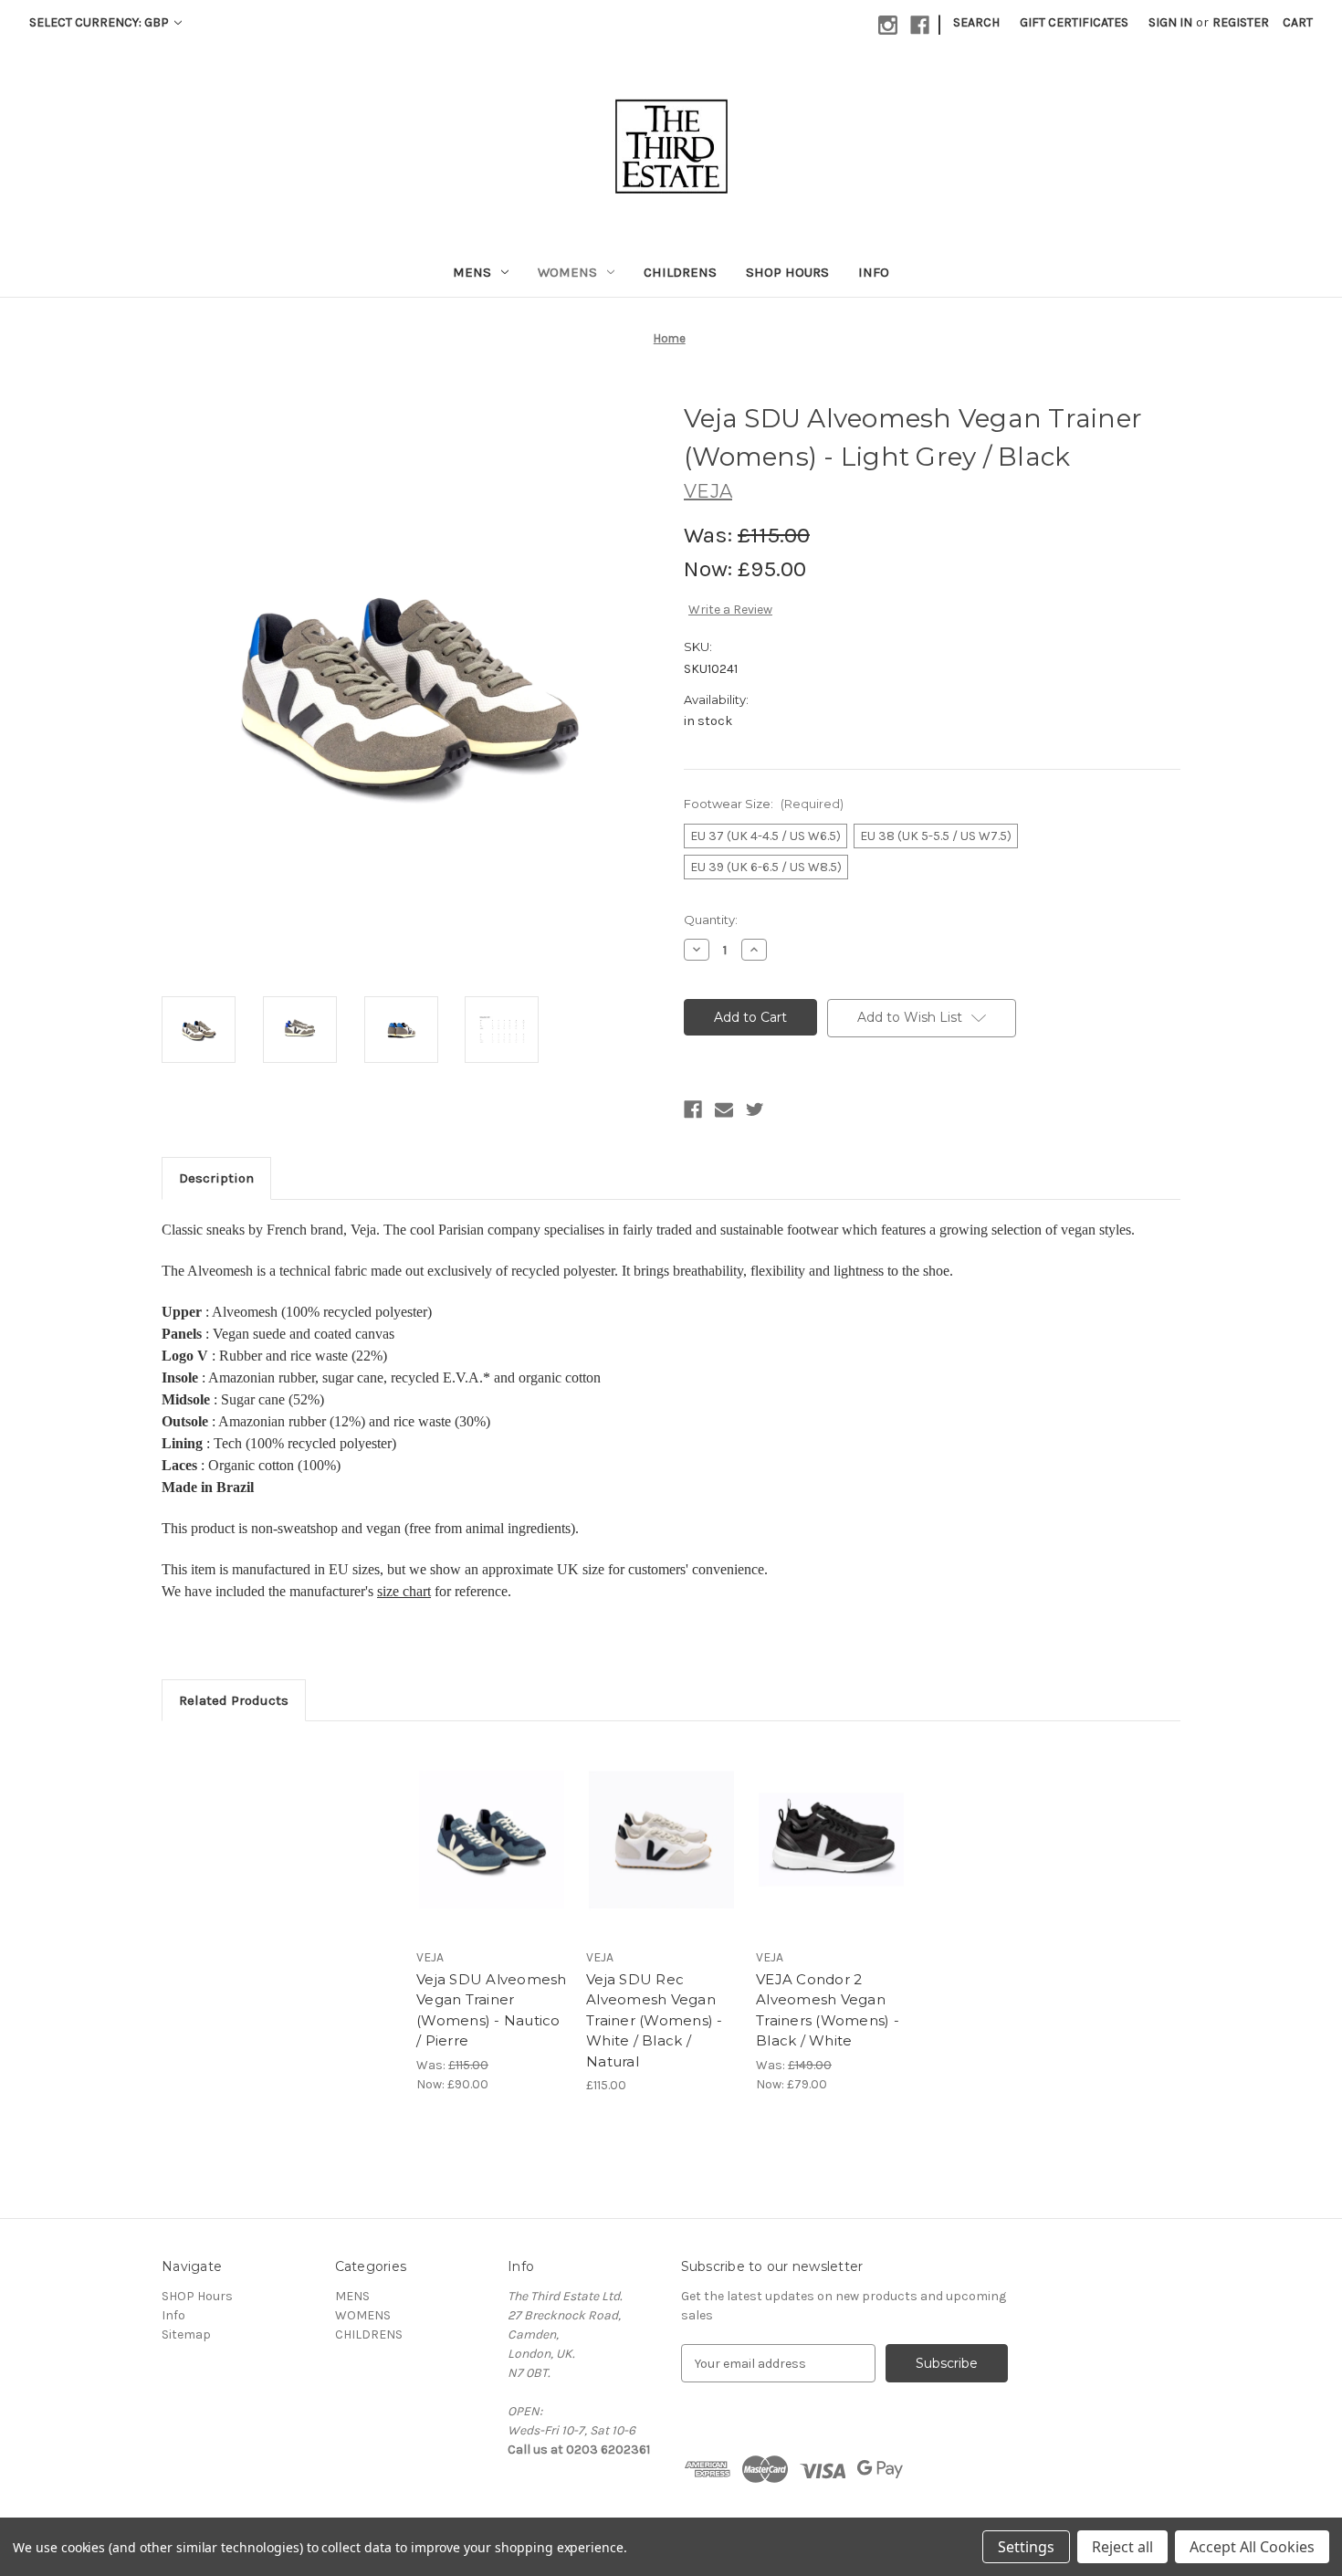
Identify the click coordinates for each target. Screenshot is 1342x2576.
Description (216, 1178)
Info (874, 272)
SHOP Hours (787, 272)
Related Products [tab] (234, 1700)
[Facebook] (920, 25)
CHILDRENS (680, 272)
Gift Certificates (1074, 22)
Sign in (1170, 22)
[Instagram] (888, 25)
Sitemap (186, 2334)
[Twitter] (755, 1109)
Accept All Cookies (1252, 2547)
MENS (472, 272)
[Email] (724, 1109)
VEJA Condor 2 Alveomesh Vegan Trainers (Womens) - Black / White (828, 2010)
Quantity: (711, 920)
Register (1241, 22)
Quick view (477, 1824)
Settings (1026, 2547)
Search (976, 22)
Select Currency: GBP (100, 22)
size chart (404, 1591)
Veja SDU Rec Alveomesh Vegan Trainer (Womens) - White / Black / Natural (655, 2020)
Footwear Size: (764, 804)
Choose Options (492, 1856)
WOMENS (567, 272)
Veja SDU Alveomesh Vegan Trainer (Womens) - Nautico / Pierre (492, 2010)
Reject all (1122, 2547)
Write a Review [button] (730, 610)
